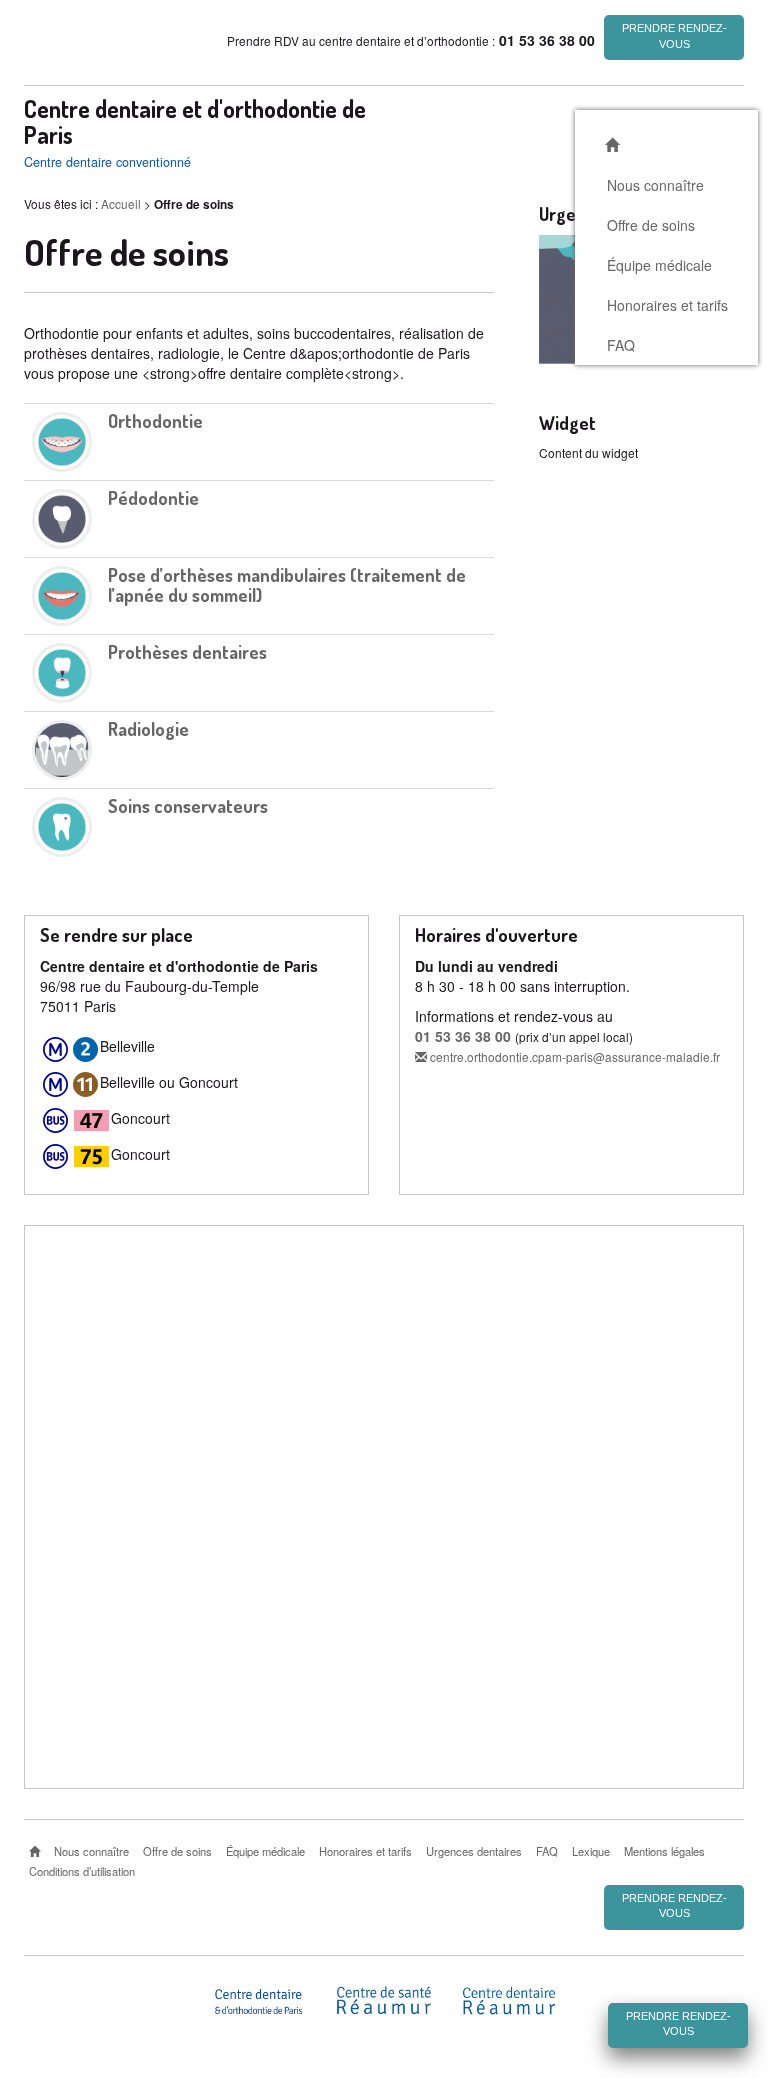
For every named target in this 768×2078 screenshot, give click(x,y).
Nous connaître (655, 185)
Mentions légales (664, 1851)
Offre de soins (651, 225)
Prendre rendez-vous (674, 36)
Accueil (121, 203)
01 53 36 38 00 (463, 1036)
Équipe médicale (659, 265)
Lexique (591, 1851)
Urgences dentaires (474, 1851)
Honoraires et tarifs (667, 305)
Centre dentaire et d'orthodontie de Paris (195, 122)
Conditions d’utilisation (82, 1871)
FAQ (621, 345)
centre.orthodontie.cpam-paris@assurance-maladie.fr (573, 1056)
